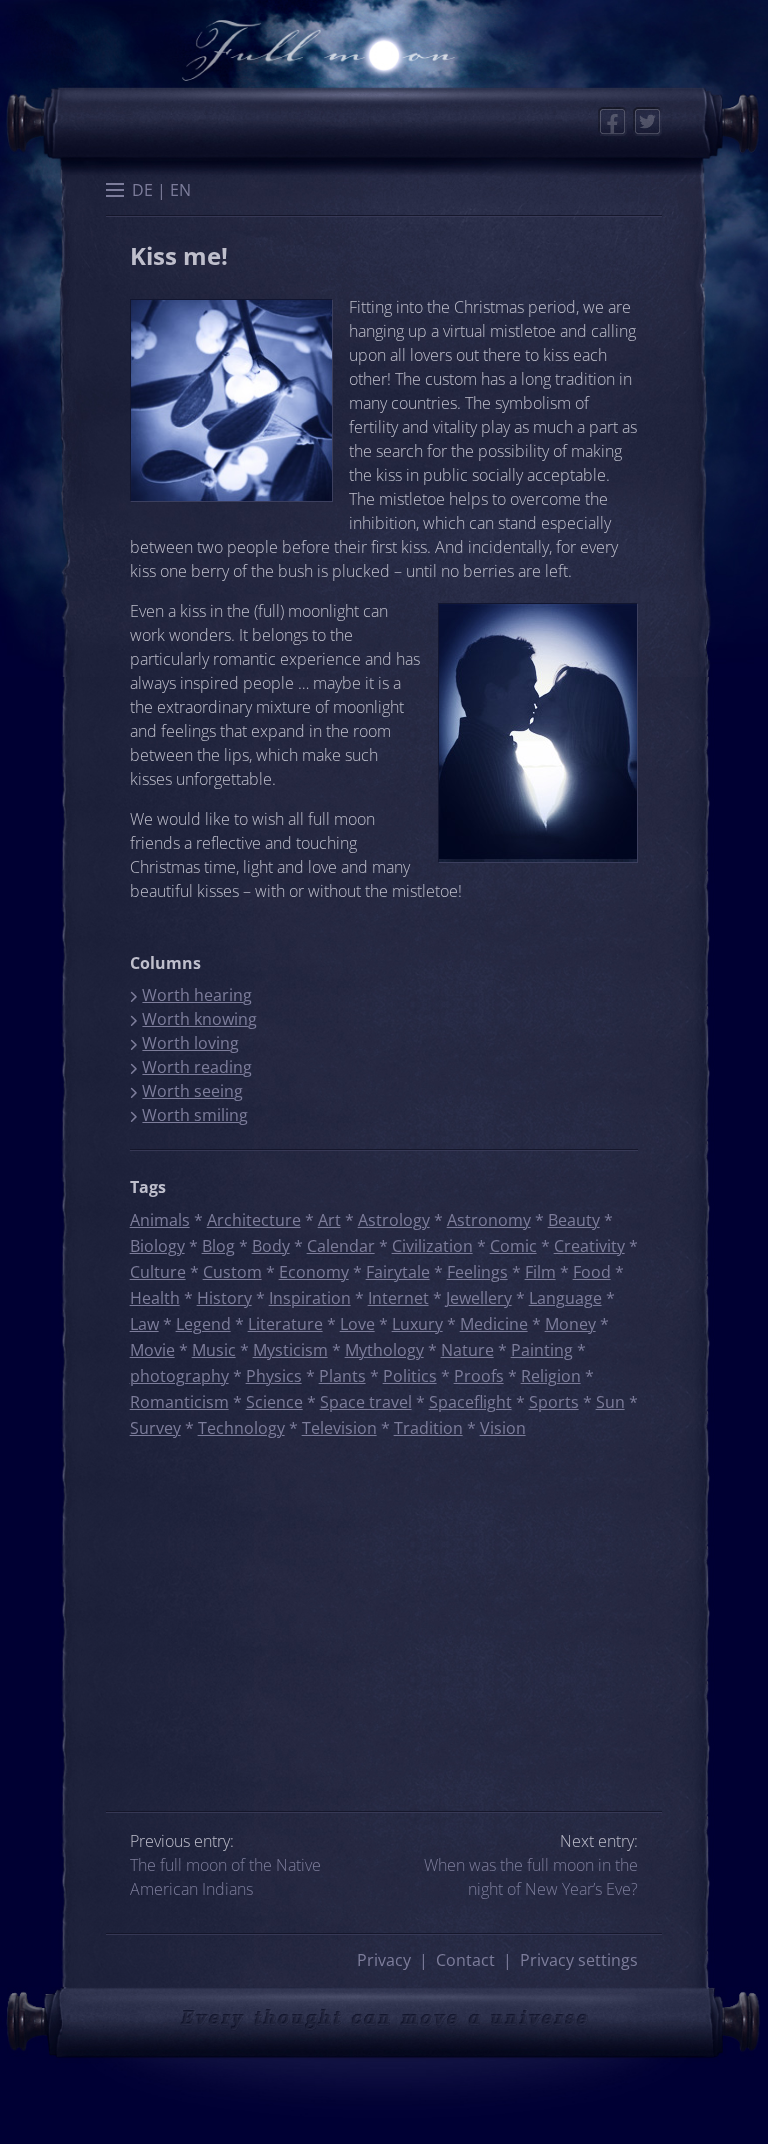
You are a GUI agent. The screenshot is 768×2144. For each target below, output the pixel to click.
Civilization (432, 1246)
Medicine (494, 1324)
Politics (410, 1376)
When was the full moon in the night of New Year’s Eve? (531, 1877)
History (224, 1298)
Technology (241, 1428)
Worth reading (197, 1067)
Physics (274, 1376)
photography (179, 1376)
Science (274, 1402)
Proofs (479, 1376)
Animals (160, 1220)
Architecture (254, 1220)
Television (339, 1428)
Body (271, 1246)
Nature (467, 1350)
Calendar (341, 1246)
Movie (152, 1350)
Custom (232, 1272)
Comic (513, 1246)
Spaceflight (470, 1402)
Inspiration (310, 1298)
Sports (554, 1402)
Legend (203, 1324)
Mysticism (290, 1350)
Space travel (366, 1402)
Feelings (477, 1272)
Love (357, 1324)
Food (592, 1272)
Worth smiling (195, 1115)
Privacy (384, 1960)
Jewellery (479, 1298)
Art (329, 1220)
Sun (610, 1402)
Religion (551, 1376)
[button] (115, 192)
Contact (465, 1960)
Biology (157, 1246)
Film (540, 1272)
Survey (155, 1428)
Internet (398, 1298)
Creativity (589, 1246)
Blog (218, 1246)
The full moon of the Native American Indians (225, 1877)
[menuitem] (142, 190)
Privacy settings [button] (579, 1960)
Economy (314, 1272)
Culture (158, 1272)
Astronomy (489, 1220)
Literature (285, 1324)
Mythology (384, 1350)
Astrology (394, 1220)
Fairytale (398, 1272)
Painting (542, 1350)
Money (570, 1324)
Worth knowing (199, 1019)
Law (144, 1324)
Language (565, 1298)
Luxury (417, 1324)
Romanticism (179, 1402)
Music (214, 1350)
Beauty (574, 1220)
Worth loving (190, 1043)
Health (155, 1298)
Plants (342, 1376)
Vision (503, 1428)
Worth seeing (192, 1091)
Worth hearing (197, 995)
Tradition (428, 1428)
